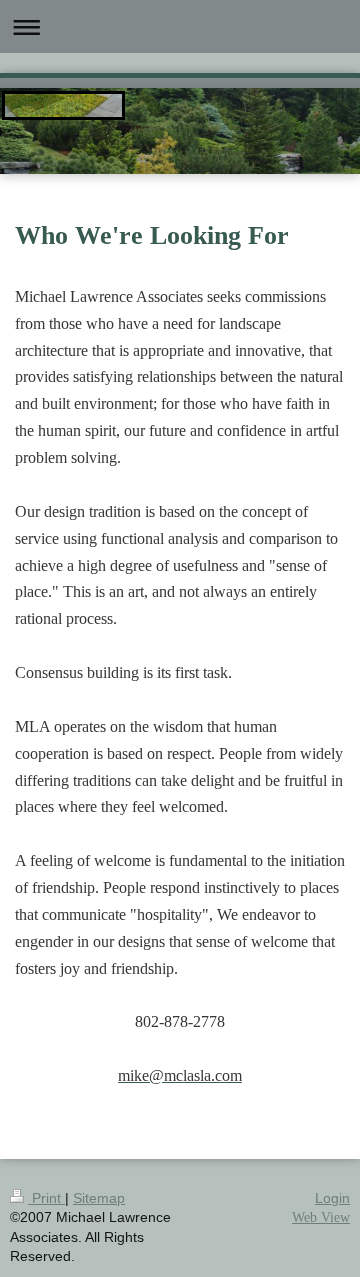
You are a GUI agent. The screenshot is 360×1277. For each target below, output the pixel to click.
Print (46, 1198)
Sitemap (99, 1198)
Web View (321, 1217)
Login (332, 1198)
